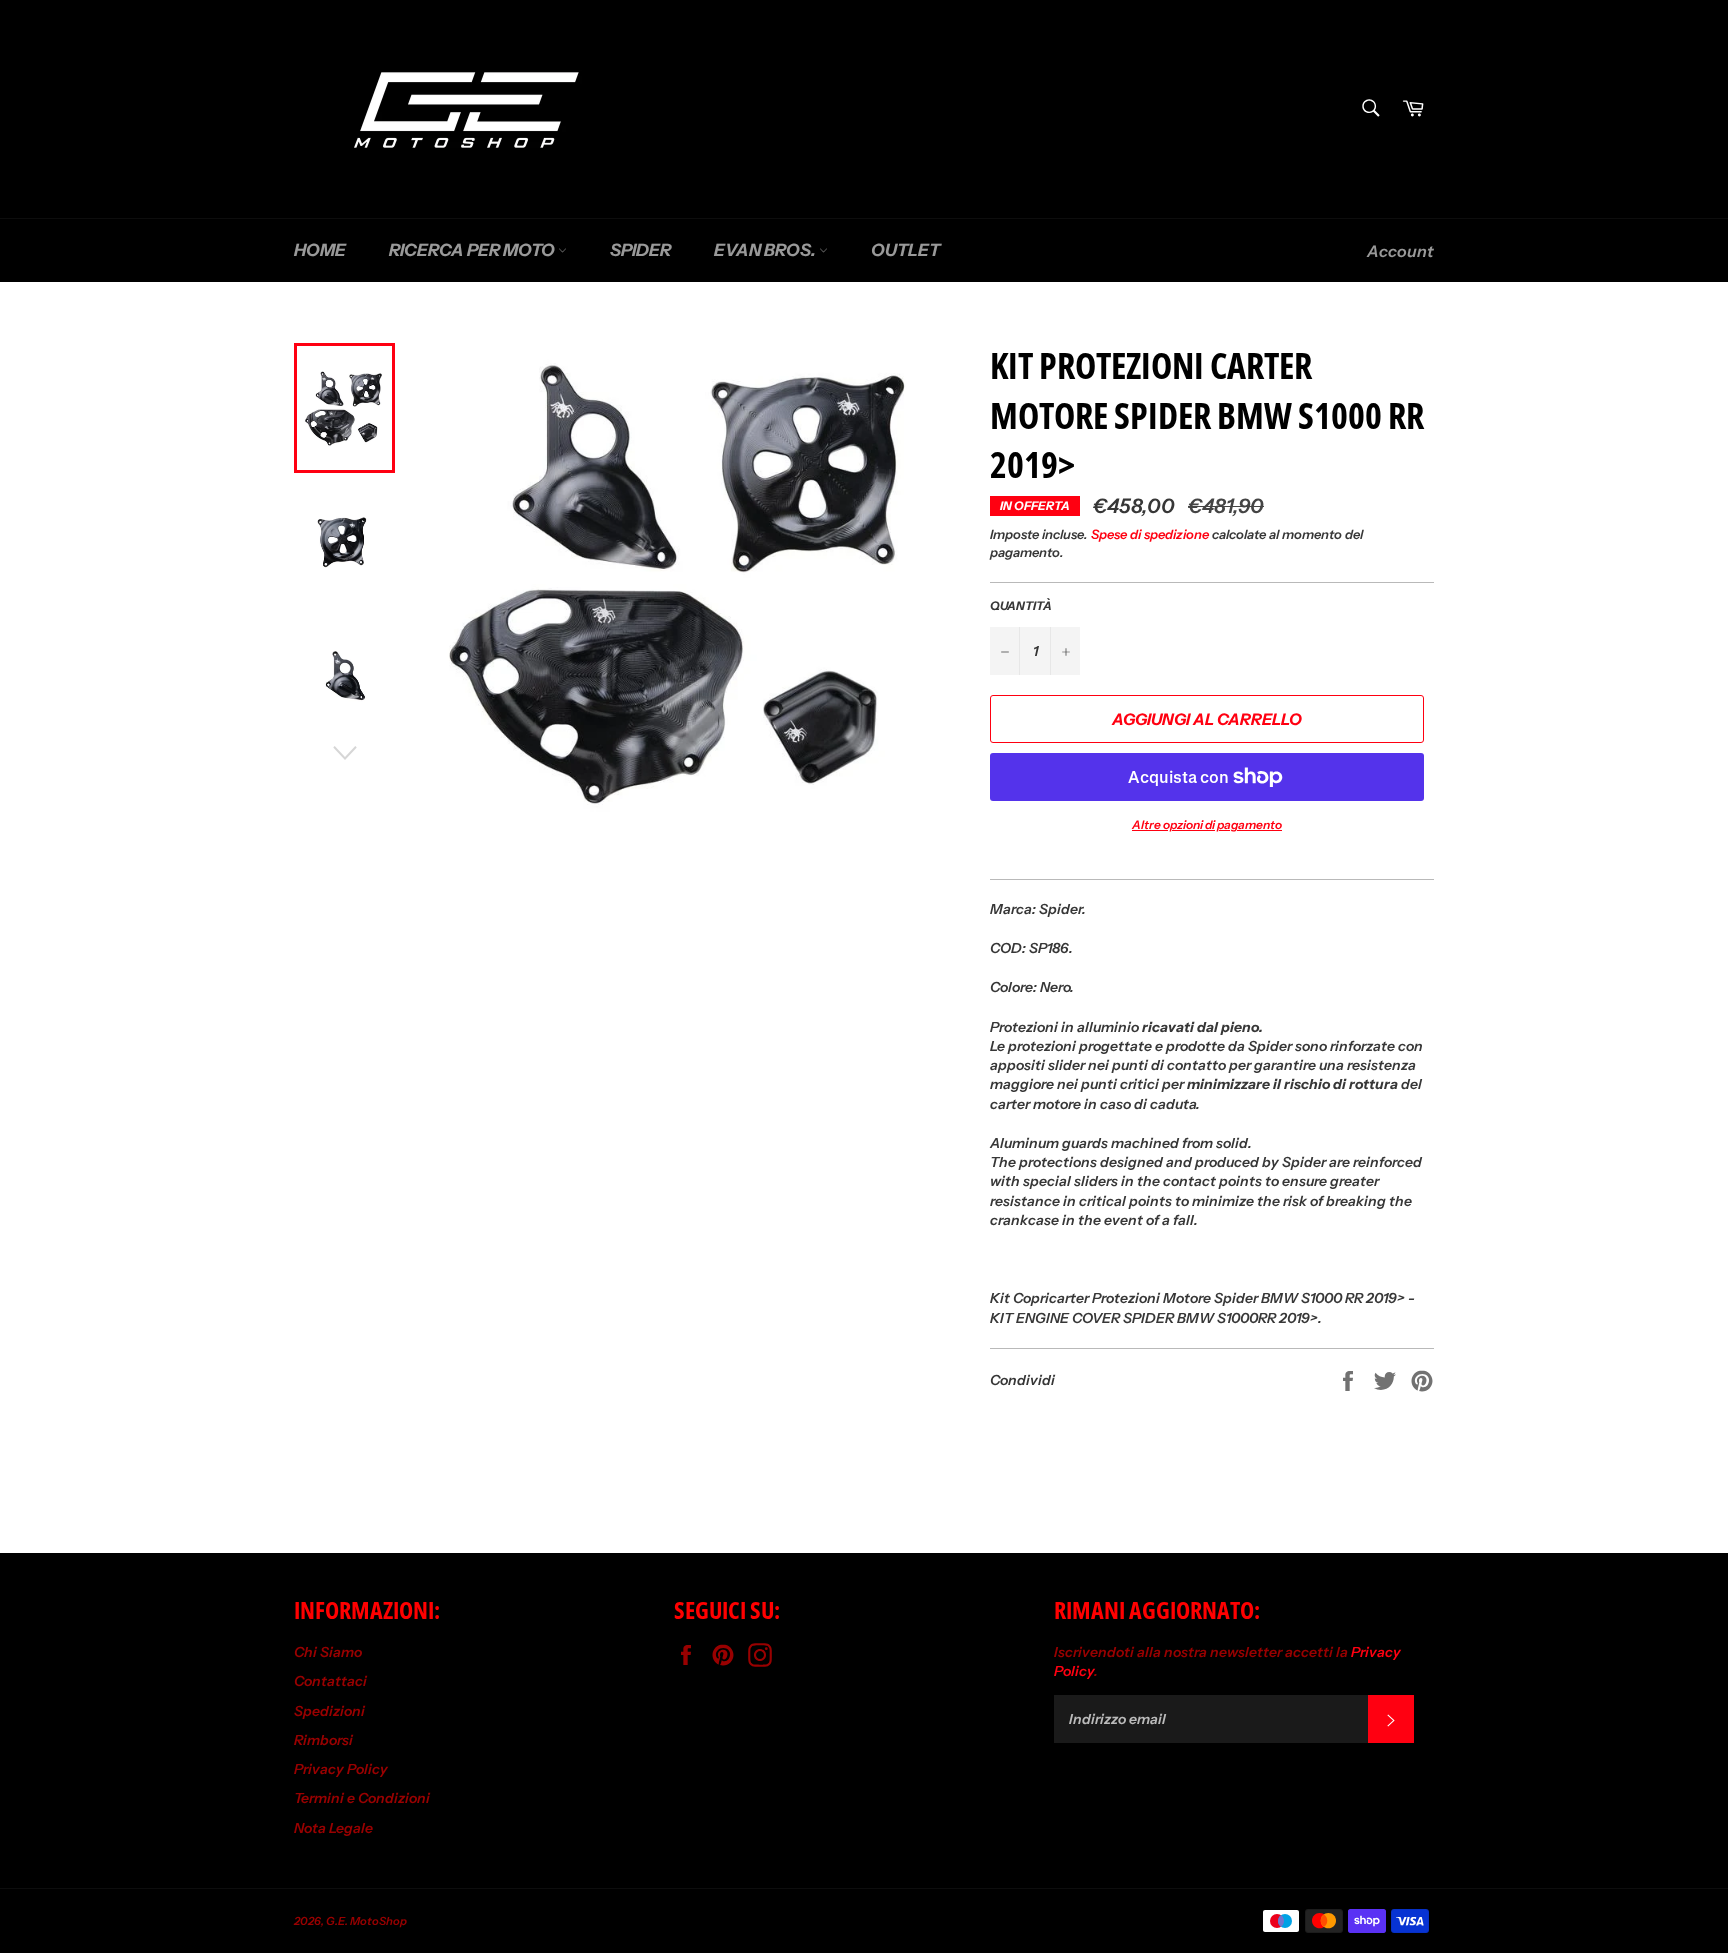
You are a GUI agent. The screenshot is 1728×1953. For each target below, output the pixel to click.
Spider (640, 250)
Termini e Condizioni (362, 1798)
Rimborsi (323, 1740)
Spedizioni (329, 1711)
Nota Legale (333, 1828)
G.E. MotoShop (366, 1921)
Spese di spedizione (1150, 534)
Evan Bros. (766, 250)
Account (1400, 251)
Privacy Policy (341, 1769)
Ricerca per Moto (473, 250)
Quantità (1021, 605)
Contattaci (330, 1681)
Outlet (905, 250)
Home (320, 250)
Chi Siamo (328, 1652)
